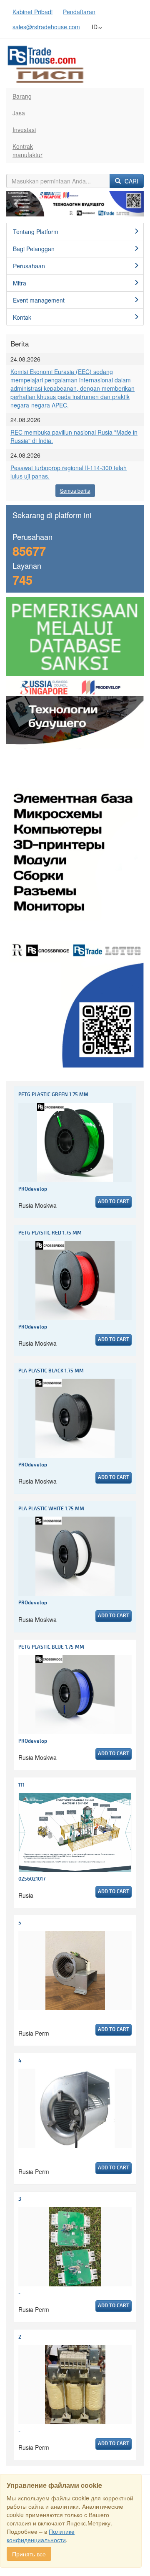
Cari (131, 181)
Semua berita (75, 490)
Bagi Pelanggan (34, 249)
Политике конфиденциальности (41, 2535)
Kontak (22, 317)
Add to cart (114, 1202)
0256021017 (32, 1879)
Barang (22, 96)
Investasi (24, 130)
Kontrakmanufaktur (27, 150)
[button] (17, 204)
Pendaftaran (79, 12)
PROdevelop (33, 1189)
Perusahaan (29, 266)
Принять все (29, 2554)
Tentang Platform (36, 232)
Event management (39, 300)
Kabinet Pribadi (32, 12)
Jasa (19, 113)
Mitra (20, 283)
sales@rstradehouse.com (46, 27)
